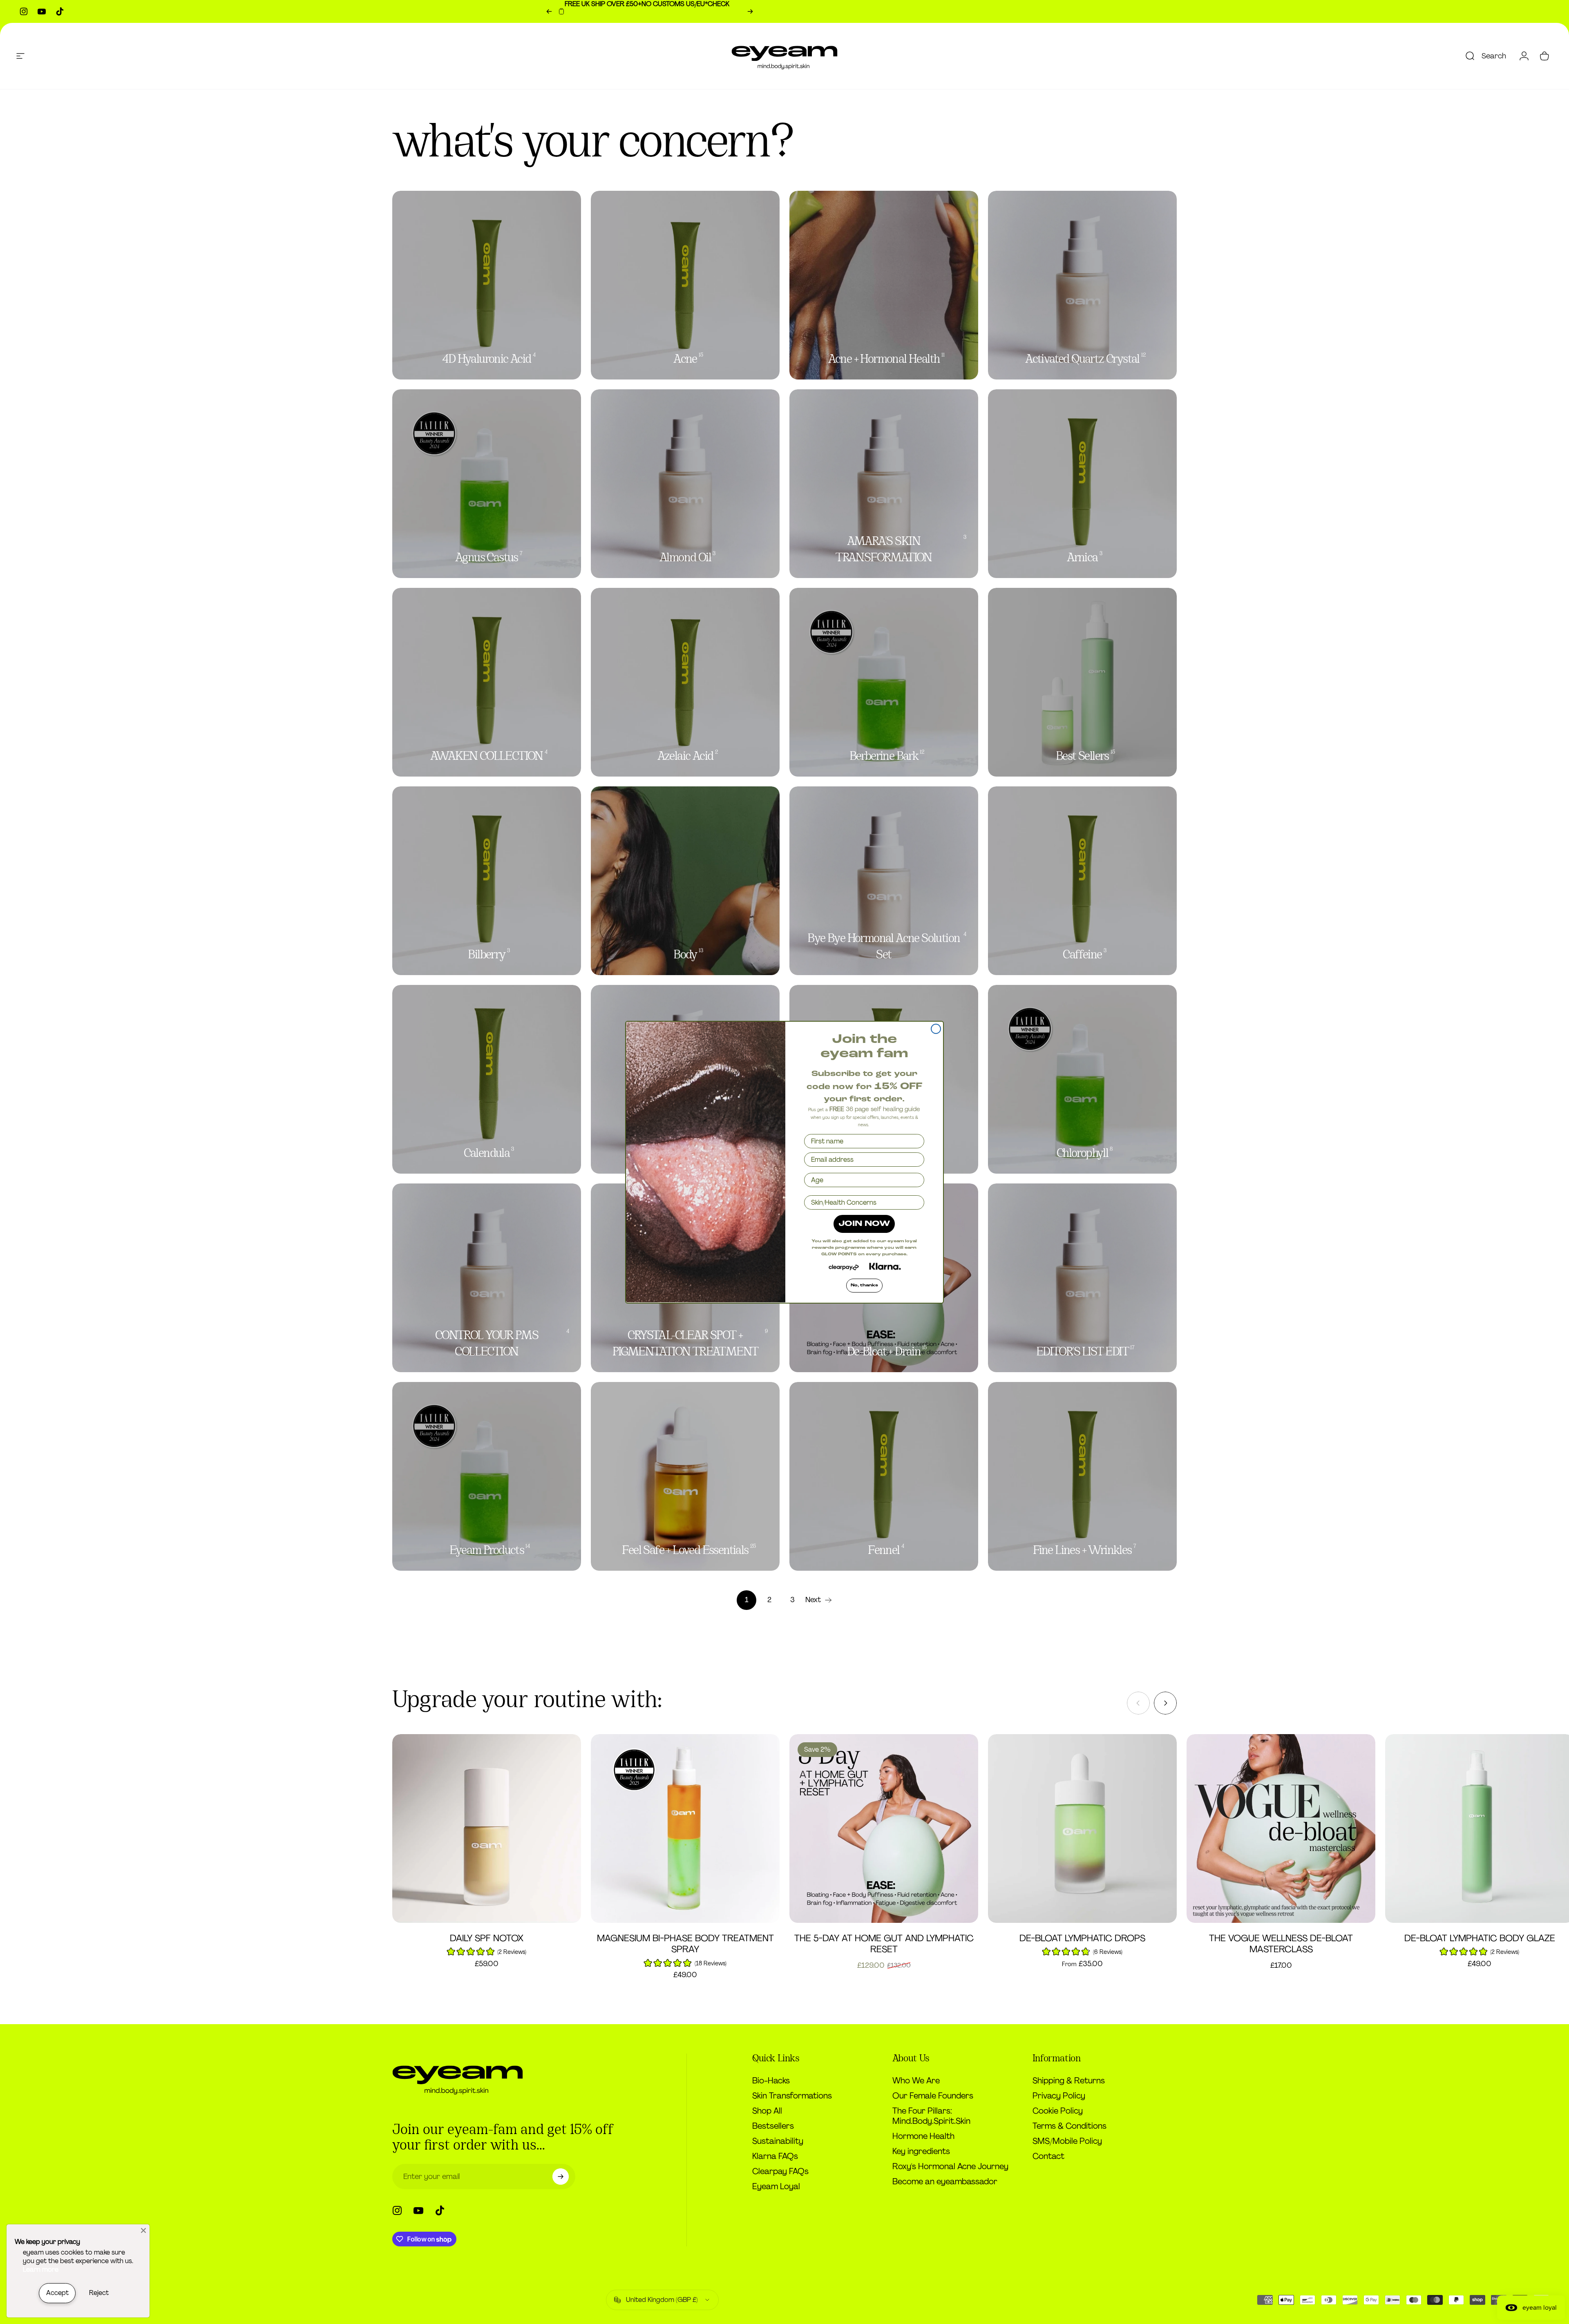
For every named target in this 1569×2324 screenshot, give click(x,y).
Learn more (41, 2269)
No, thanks (864, 1285)
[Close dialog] (936, 1029)
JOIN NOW (864, 1224)
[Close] (143, 2230)
